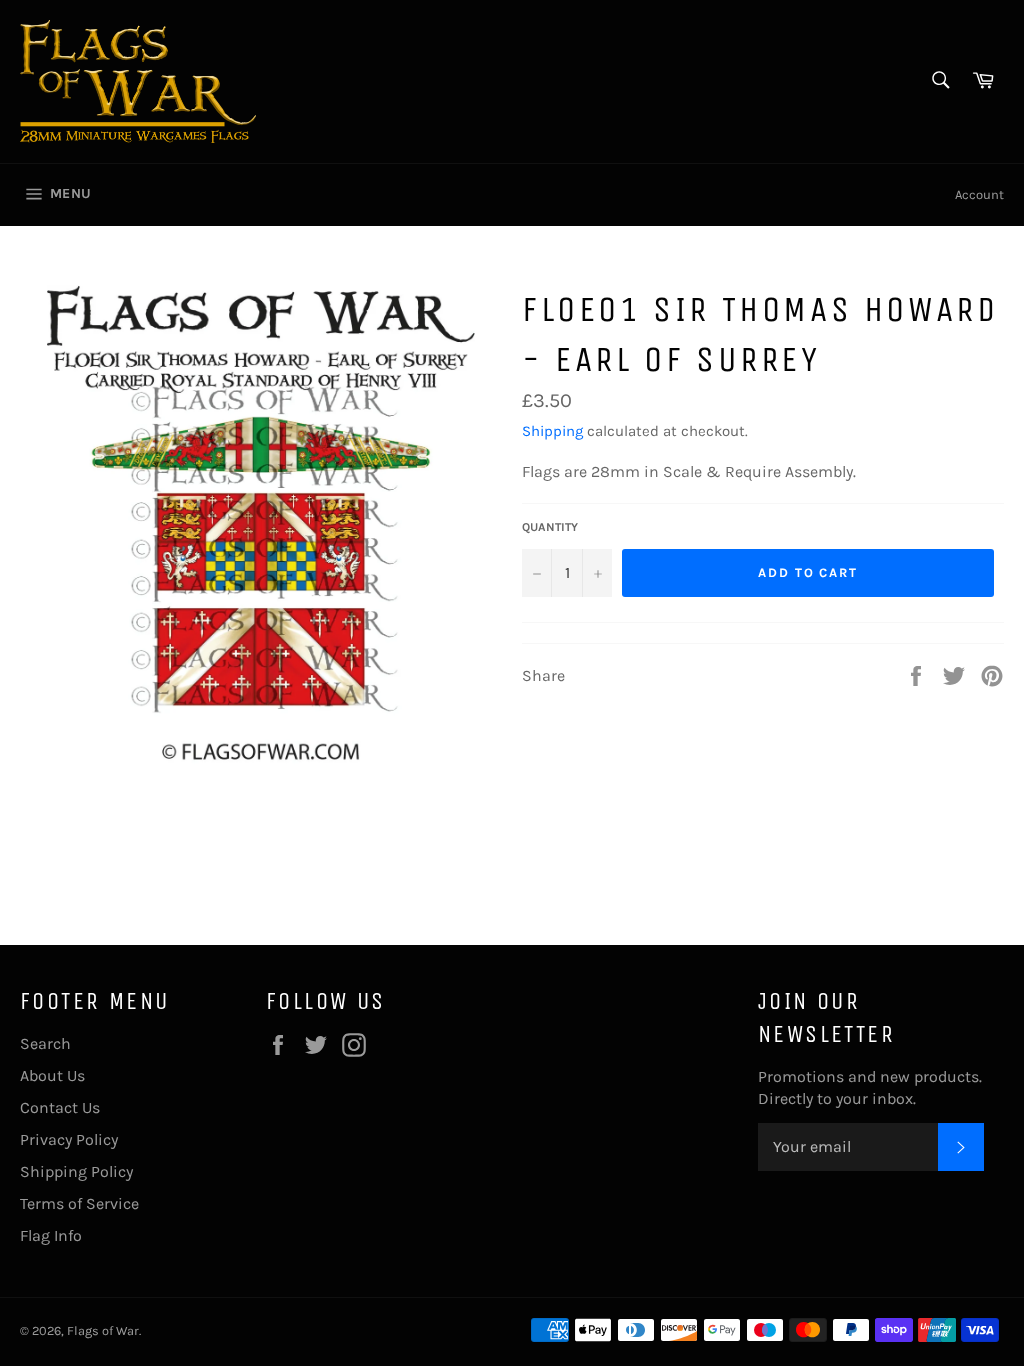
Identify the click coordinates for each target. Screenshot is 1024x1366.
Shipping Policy (76, 1171)
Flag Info (51, 1235)
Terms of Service (79, 1203)
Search (45, 1043)
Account (979, 194)
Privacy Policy (69, 1139)
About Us (52, 1075)
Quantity (550, 527)
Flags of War (103, 1330)
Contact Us (60, 1107)
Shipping (552, 431)
